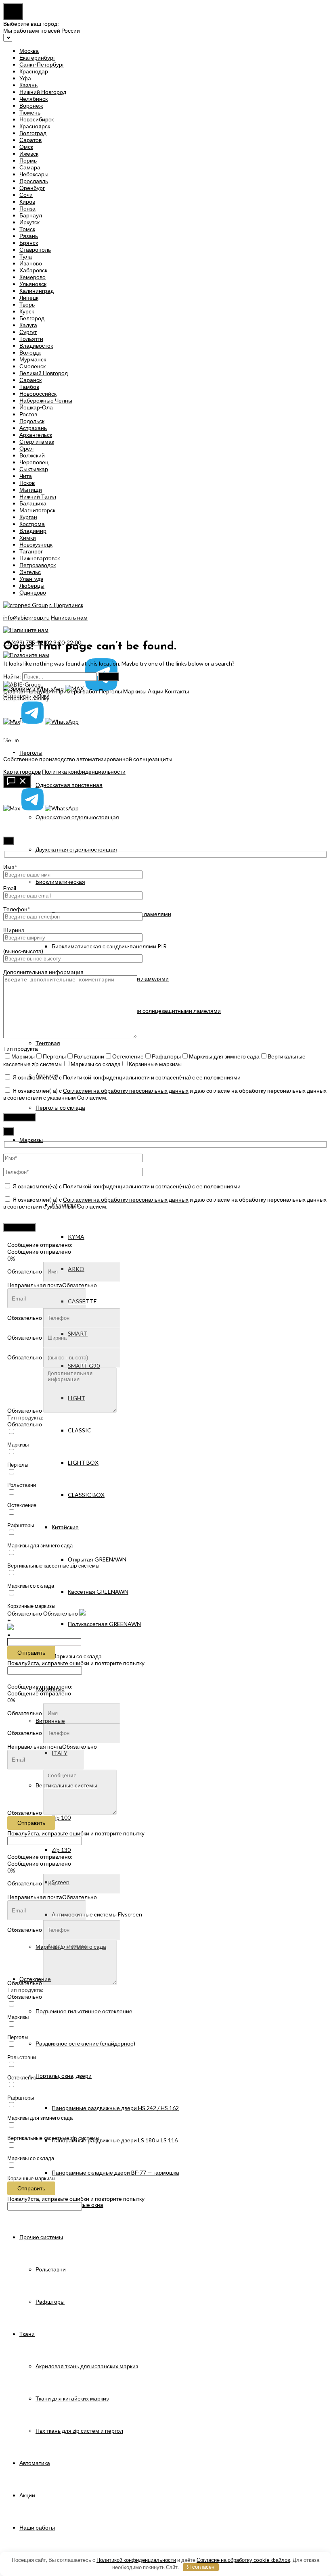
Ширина (14, 930)
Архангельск (36, 435)
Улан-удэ (31, 579)
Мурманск (33, 359)
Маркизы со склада (77, 1656)
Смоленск (32, 366)
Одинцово (33, 592)
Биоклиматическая (60, 882)
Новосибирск (37, 119)
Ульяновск (33, 284)
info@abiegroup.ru (26, 617)
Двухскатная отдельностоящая (76, 849)
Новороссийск (38, 393)
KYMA (76, 1237)
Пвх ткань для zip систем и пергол (79, 2431)
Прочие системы (41, 2237)
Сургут (28, 332)
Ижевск (29, 153)
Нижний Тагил (38, 496)
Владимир (33, 531)
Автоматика (35, 2463)
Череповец (34, 462)
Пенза (27, 208)
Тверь (27, 304)
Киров (27, 201)
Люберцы (32, 586)
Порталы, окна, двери (64, 2076)
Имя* (10, 867)
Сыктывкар (34, 469)
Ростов (28, 414)
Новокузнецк (36, 544)
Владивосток (36, 345)
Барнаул (31, 215)
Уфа (25, 78)
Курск (27, 311)
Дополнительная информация (43, 972)
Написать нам (69, 617)
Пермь (28, 160)
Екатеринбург (37, 57)
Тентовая (48, 1043)
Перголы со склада (60, 1107)
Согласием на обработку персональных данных (126, 1091)
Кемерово (32, 277)
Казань (28, 85)
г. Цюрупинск (66, 605)
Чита (26, 476)
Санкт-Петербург (42, 64)
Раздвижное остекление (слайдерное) (85, 2043)
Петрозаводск (38, 565)
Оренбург (32, 188)
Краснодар (34, 71)
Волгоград (33, 133)
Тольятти (31, 339)
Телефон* (17, 909)
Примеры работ (78, 691)
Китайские (65, 1527)
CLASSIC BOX (86, 1495)
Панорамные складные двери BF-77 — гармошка (115, 2172)
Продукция (41, 691)
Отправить (31, 1653)
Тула (26, 256)
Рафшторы (50, 2301)
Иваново (31, 263)
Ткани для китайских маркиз (72, 2398)
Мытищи (31, 490)
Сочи (26, 195)
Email (10, 888)
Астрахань (33, 428)
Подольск (32, 421)
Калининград (37, 291)
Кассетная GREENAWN (98, 1592)
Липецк (29, 297)
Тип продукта (21, 1049)
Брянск (29, 243)
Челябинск (34, 99)
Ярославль (34, 181)
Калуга (28, 325)
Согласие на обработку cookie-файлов (243, 2560)
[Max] (12, 721)
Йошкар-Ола (36, 407)
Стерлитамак (37, 442)
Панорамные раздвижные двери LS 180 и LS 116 (115, 2140)
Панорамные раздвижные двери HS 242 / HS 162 (115, 2108)
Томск (27, 229)
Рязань (29, 236)
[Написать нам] (17, 782)
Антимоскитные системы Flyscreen (97, 1914)
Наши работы (37, 2527)
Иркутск (29, 222)
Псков (27, 483)
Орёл (26, 448)
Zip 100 (61, 1817)
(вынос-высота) (23, 951)
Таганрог (31, 551)
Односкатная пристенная (69, 785)
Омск (26, 147)
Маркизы (31, 1140)
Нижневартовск (40, 558)
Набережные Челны (46, 400)
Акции (27, 2495)
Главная (15, 691)
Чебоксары (34, 174)
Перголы (31, 753)
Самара (30, 167)
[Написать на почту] (165, 744)
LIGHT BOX (83, 1462)
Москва (29, 51)
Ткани (27, 2334)
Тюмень (30, 112)
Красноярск (35, 126)
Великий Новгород (44, 373)
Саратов (30, 140)
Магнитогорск (37, 510)
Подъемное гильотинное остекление (84, 2011)
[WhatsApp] (62, 721)
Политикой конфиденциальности (106, 1077)
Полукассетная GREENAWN (104, 1624)
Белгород (32, 318)
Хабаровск (33, 270)
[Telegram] (32, 721)
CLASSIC (80, 1430)
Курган (28, 517)
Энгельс (30, 572)
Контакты (177, 691)
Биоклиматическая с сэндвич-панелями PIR (109, 946)
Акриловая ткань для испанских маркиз (87, 2366)
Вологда (30, 352)
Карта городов (22, 771)
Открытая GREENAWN (97, 1559)
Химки (28, 538)
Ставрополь (35, 249)
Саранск (30, 380)
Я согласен (201, 2567)
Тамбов (29, 387)
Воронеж (31, 105)
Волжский (32, 455)
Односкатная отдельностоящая (77, 817)
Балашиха (33, 503)
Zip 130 (61, 1850)
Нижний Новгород (43, 92)
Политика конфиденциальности (84, 771)
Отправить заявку (26, 698)
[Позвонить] (165, 731)
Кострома (32, 524)
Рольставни (51, 2269)
